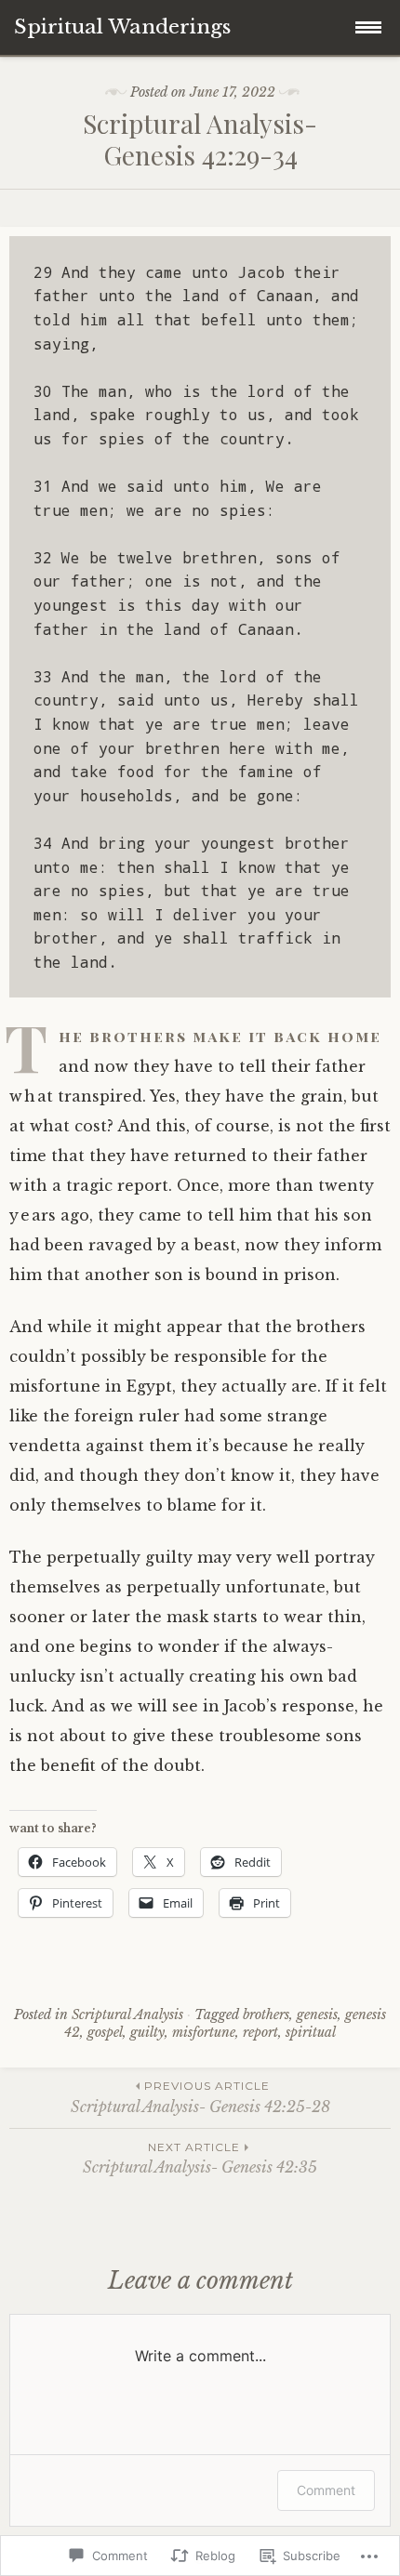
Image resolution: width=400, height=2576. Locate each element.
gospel (105, 2032)
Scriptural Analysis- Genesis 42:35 (200, 2158)
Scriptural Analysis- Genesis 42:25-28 (200, 2097)
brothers (266, 2015)
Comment (326, 2490)
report (260, 2032)
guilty (147, 2032)
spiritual (311, 2032)
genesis (317, 2015)
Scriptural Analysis (127, 2015)
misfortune (204, 2032)
